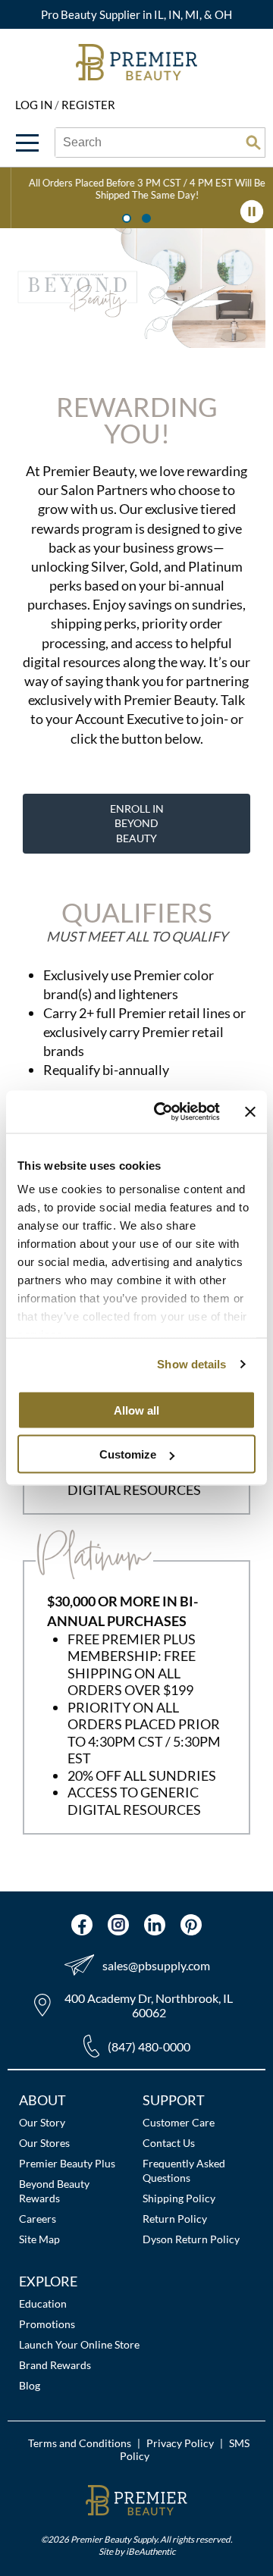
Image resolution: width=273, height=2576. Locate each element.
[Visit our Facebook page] (82, 1925)
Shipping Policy (179, 2198)
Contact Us (169, 2143)
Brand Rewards (55, 2365)
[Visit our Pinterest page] (191, 1925)
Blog (30, 2385)
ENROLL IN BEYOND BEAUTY (137, 823)
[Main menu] (27, 143)
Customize (128, 1454)
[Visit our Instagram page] (118, 1925)
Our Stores (44, 2143)
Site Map (39, 2239)
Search (253, 143)
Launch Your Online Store (79, 2344)
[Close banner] (250, 1111)
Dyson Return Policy (191, 2239)
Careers (38, 2219)
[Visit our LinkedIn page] (155, 1925)
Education (43, 2303)
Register (88, 105)
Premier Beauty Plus (67, 2163)
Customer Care (179, 2122)
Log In (35, 105)
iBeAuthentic (151, 2551)
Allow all (136, 1410)
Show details (191, 1364)
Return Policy (175, 2219)
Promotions (47, 2324)
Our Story (42, 2122)
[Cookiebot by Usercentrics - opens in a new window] (162, 1112)
